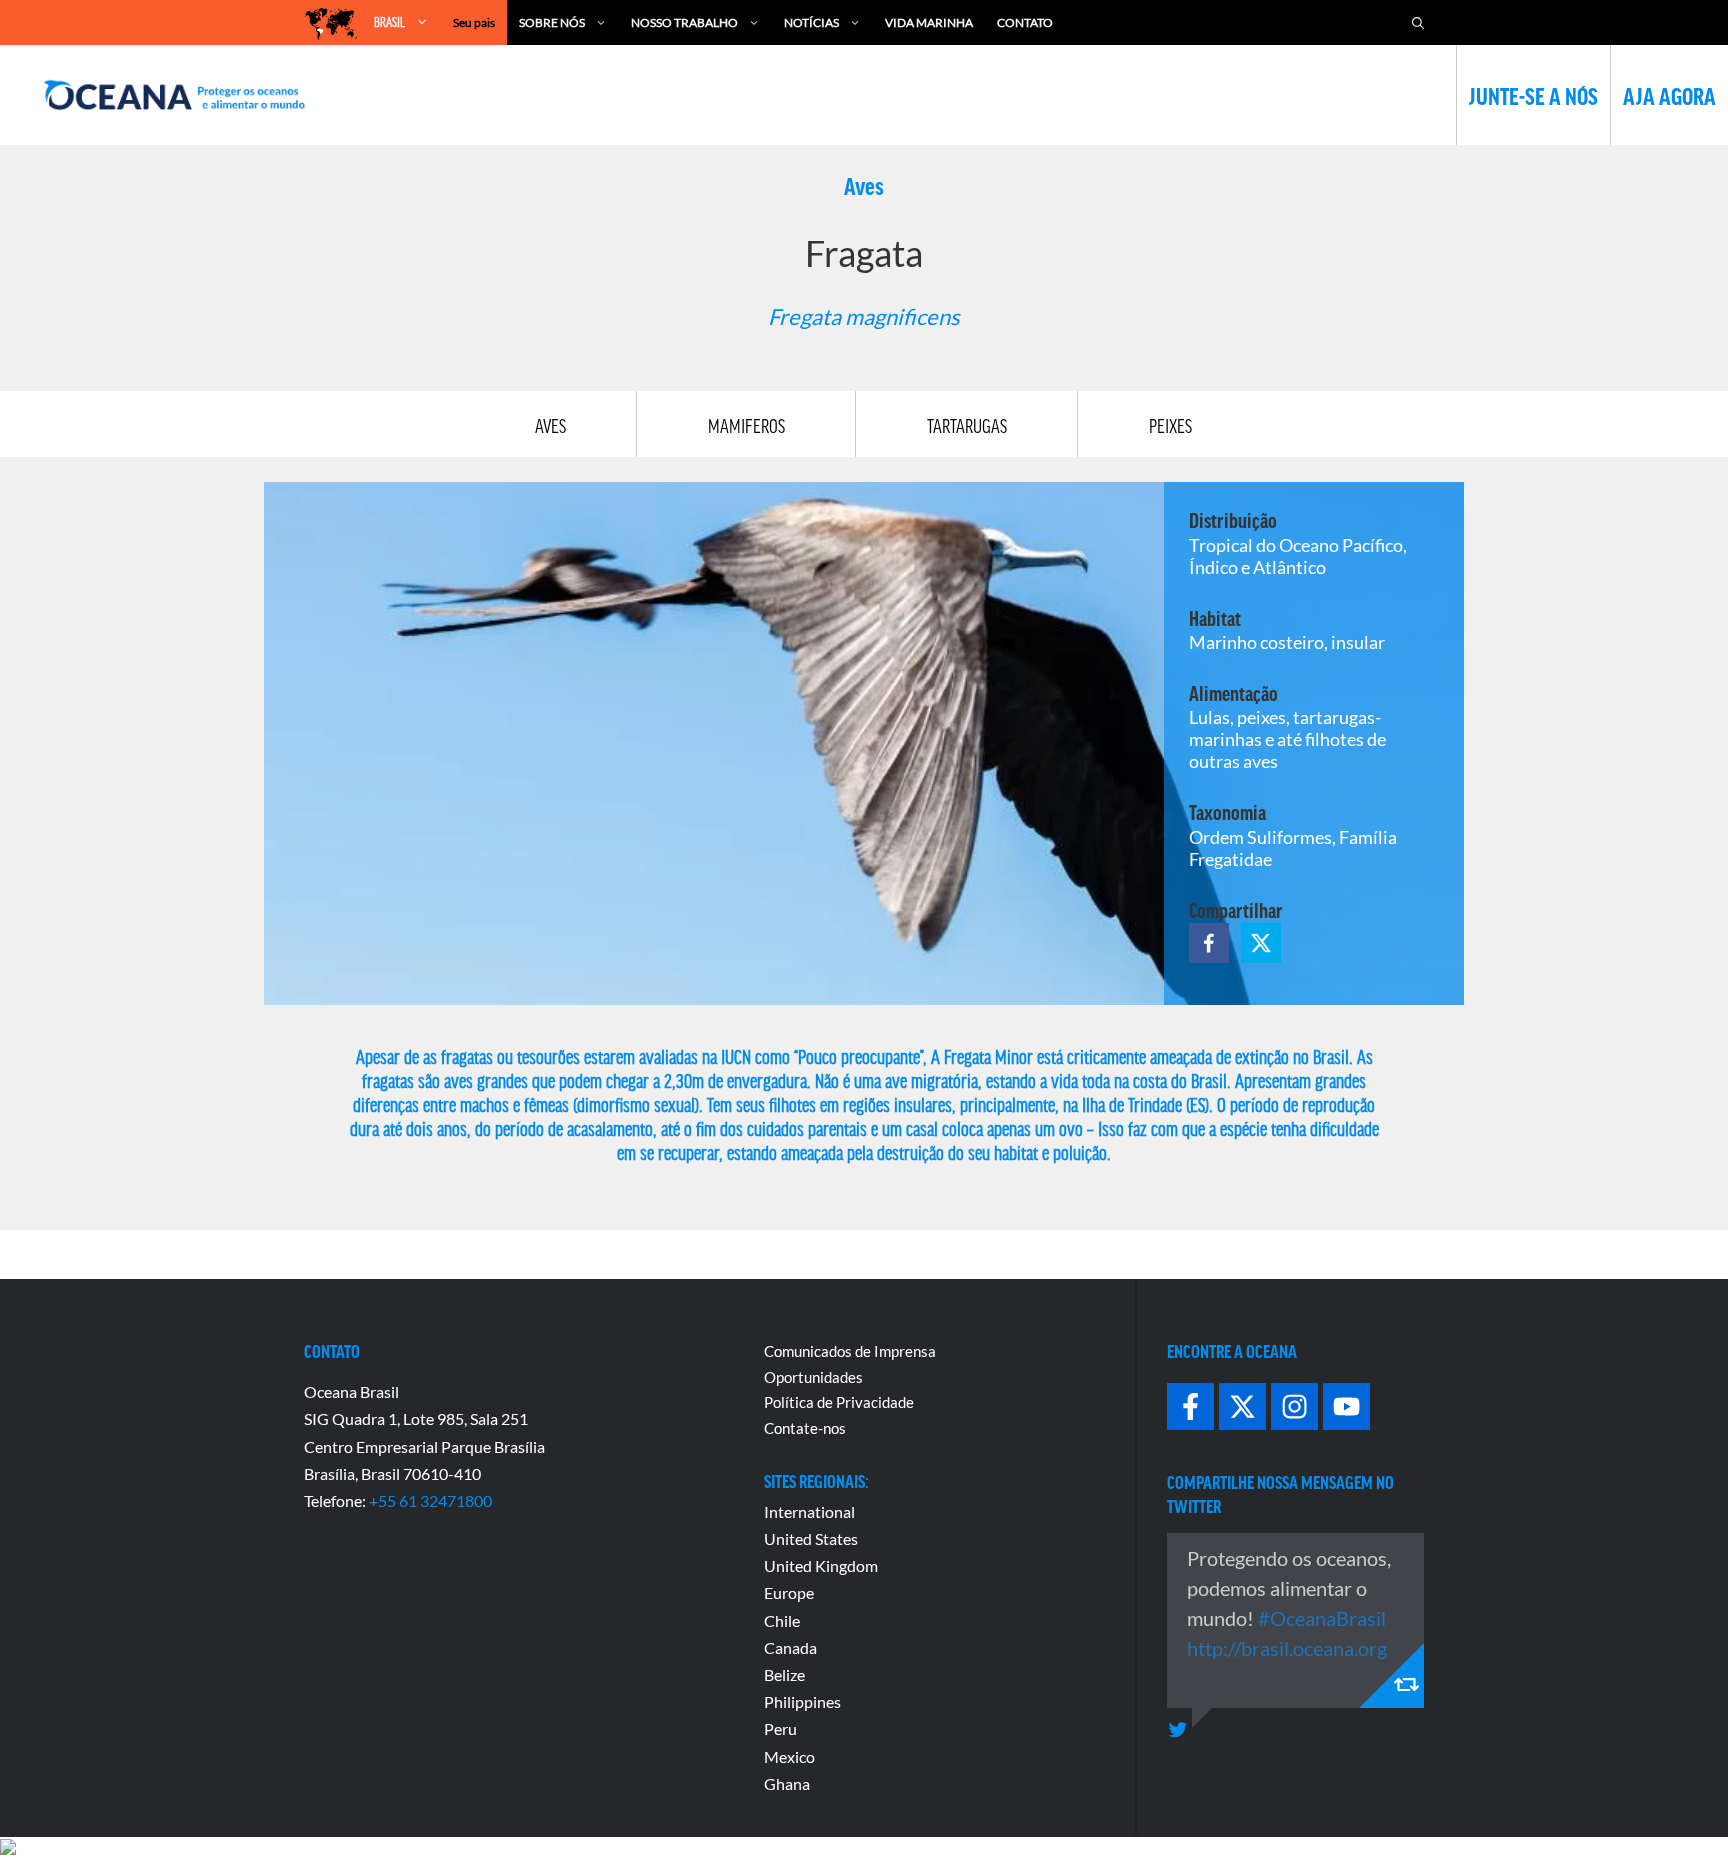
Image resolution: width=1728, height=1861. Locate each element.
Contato (1025, 22)
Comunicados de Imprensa (850, 1351)
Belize (784, 1674)
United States (811, 1538)
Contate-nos (805, 1428)
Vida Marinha (929, 22)
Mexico (789, 1756)
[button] (1209, 943)
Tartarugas (967, 426)
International (809, 1511)
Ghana (787, 1783)
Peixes (1170, 426)
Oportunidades (813, 1377)
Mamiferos (746, 426)
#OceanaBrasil (1322, 1618)
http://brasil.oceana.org (1287, 1648)
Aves (550, 426)
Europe (789, 1592)
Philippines (802, 1701)
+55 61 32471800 (430, 1500)
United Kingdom (821, 1565)
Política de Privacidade (839, 1402)
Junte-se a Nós (1533, 95)
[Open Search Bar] (1418, 22)
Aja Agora (1669, 95)
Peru (780, 1728)
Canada (790, 1647)
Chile (782, 1620)
